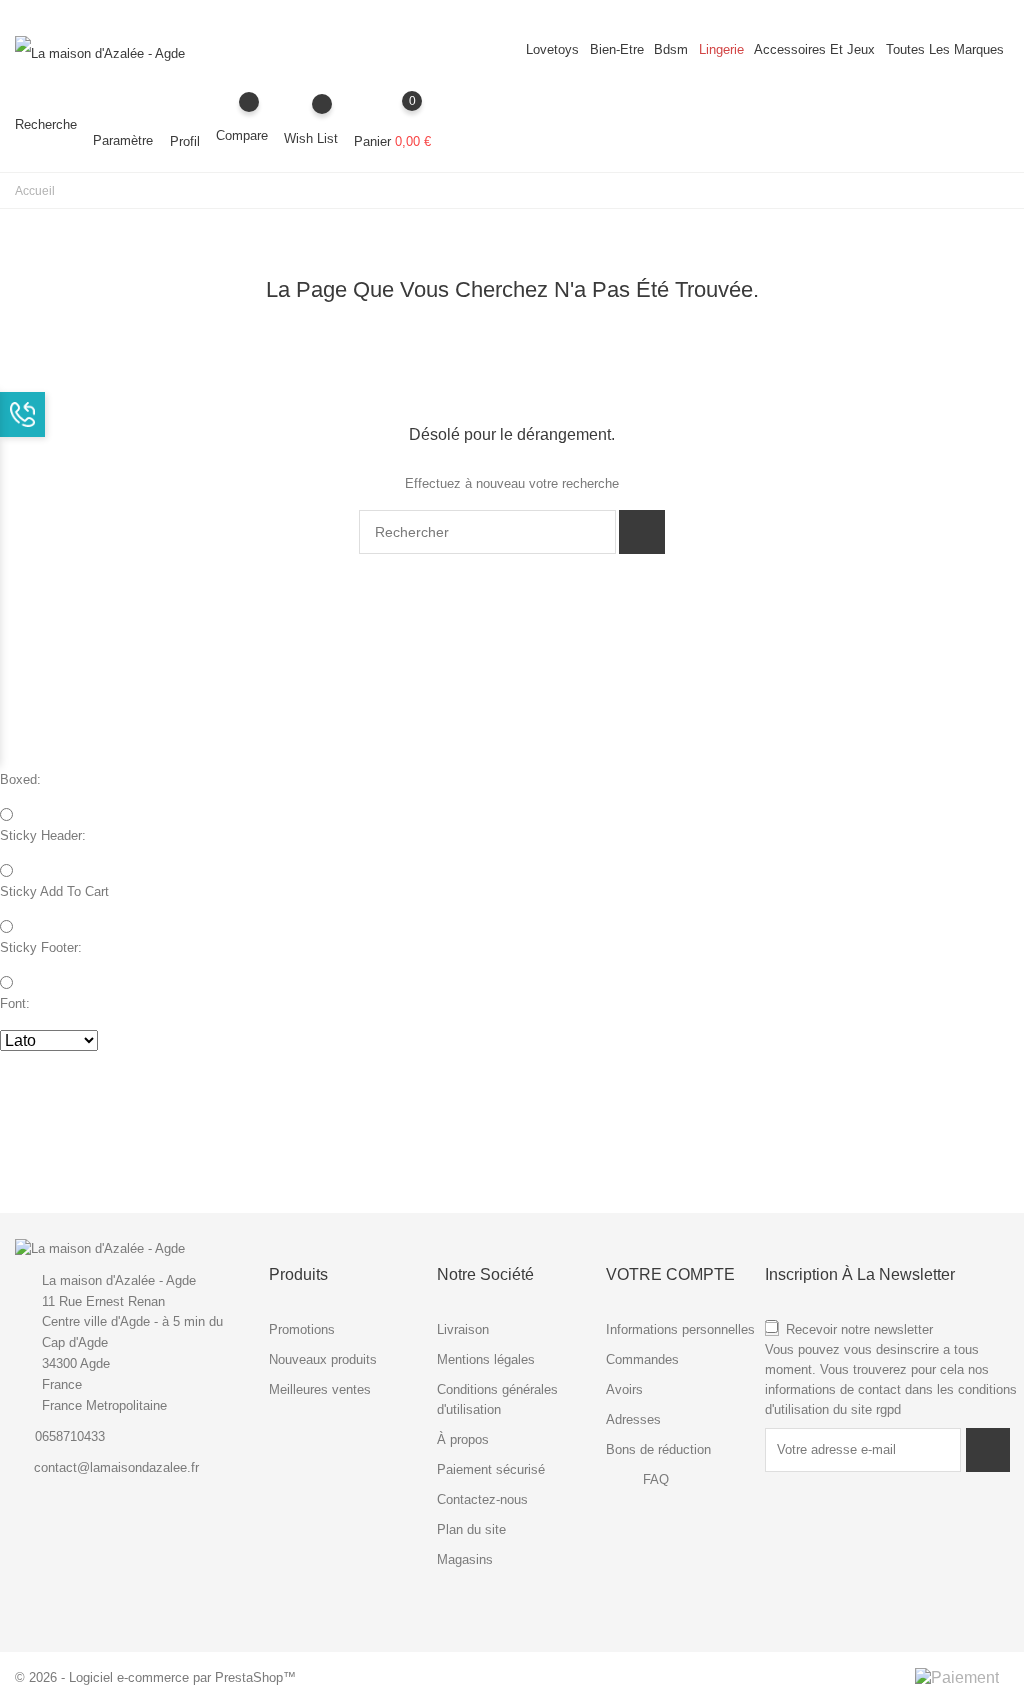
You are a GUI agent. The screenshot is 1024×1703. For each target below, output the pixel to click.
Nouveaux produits (323, 1359)
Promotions (302, 1329)
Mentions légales (486, 1359)
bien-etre (617, 49)
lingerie (721, 49)
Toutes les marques (945, 49)
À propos (463, 1439)
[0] (392, 115)
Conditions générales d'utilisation (497, 1399)
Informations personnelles (680, 1329)
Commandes (642, 1359)
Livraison (463, 1329)
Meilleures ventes (320, 1389)
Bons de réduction (658, 1449)
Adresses (633, 1419)
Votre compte (670, 1274)
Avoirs (624, 1389)
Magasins (465, 1559)
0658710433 (70, 1436)
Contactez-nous (482, 1499)
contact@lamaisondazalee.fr (116, 1467)
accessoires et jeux (814, 49)
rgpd (888, 1409)
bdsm (671, 49)
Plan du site (471, 1529)
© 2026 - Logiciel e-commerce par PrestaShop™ (155, 1677)
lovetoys (552, 49)
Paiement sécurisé (491, 1469)
